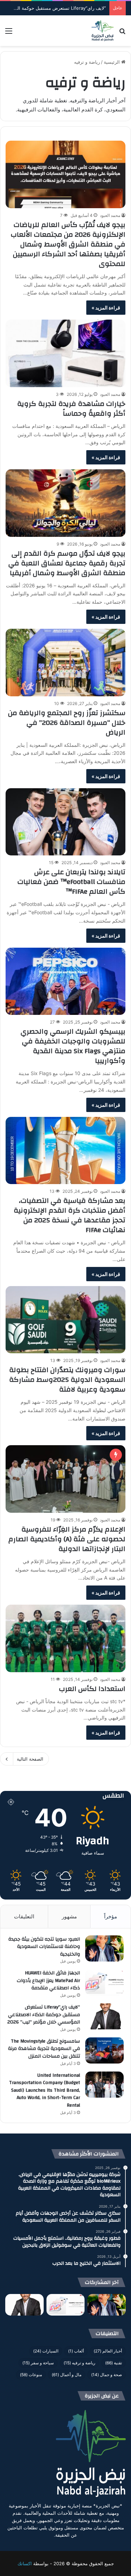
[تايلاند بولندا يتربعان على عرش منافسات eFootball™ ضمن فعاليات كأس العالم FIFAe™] (65, 822)
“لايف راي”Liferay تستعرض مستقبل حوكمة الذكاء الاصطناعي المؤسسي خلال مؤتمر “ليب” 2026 (44, 2015)
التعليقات (24, 1916)
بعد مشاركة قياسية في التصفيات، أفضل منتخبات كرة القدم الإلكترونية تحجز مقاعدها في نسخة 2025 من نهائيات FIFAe (70, 1215)
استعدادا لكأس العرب (92, 1689)
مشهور (69, 1916)
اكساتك (25, 2563)
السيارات (46, 2351)
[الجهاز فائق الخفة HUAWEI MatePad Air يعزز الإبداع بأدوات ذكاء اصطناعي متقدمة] (104, 1982)
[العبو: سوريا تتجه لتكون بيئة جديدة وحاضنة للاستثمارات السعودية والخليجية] (104, 1948)
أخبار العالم (108, 2351)
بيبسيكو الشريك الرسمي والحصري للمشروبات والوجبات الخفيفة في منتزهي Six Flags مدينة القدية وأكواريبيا (73, 1046)
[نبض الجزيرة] (103, 31)
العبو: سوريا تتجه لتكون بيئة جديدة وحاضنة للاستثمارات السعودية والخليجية (44, 1947)
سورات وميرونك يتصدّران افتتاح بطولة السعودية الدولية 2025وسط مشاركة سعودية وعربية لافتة (67, 1380)
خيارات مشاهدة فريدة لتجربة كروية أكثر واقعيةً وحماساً (71, 409)
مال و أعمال (67, 2375)
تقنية (114, 2363)
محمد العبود (110, 215)
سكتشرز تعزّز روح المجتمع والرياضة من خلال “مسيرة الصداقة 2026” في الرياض (67, 723)
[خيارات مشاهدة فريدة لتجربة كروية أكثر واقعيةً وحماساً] (65, 353)
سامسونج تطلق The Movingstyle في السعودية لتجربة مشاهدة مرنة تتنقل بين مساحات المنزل (44, 2049)
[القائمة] (9, 33)
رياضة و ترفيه (79, 2363)
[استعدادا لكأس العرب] (65, 1638)
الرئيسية (112, 62)
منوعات (31, 2375)
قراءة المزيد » (106, 308)
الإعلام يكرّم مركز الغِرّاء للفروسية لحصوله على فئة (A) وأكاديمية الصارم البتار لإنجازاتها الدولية (67, 1539)
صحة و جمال (107, 2375)
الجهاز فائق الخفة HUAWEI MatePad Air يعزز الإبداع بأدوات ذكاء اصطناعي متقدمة (48, 1980)
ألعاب (76, 2351)
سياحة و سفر (38, 2363)
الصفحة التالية (30, 1759)
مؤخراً (111, 1916)
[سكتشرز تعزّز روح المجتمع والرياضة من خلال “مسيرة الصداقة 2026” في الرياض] (65, 662)
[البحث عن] (122, 33)
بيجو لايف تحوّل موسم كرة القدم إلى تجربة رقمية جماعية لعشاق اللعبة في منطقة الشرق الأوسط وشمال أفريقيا (67, 563)
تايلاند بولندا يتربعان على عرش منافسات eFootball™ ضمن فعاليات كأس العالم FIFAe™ (71, 882)
